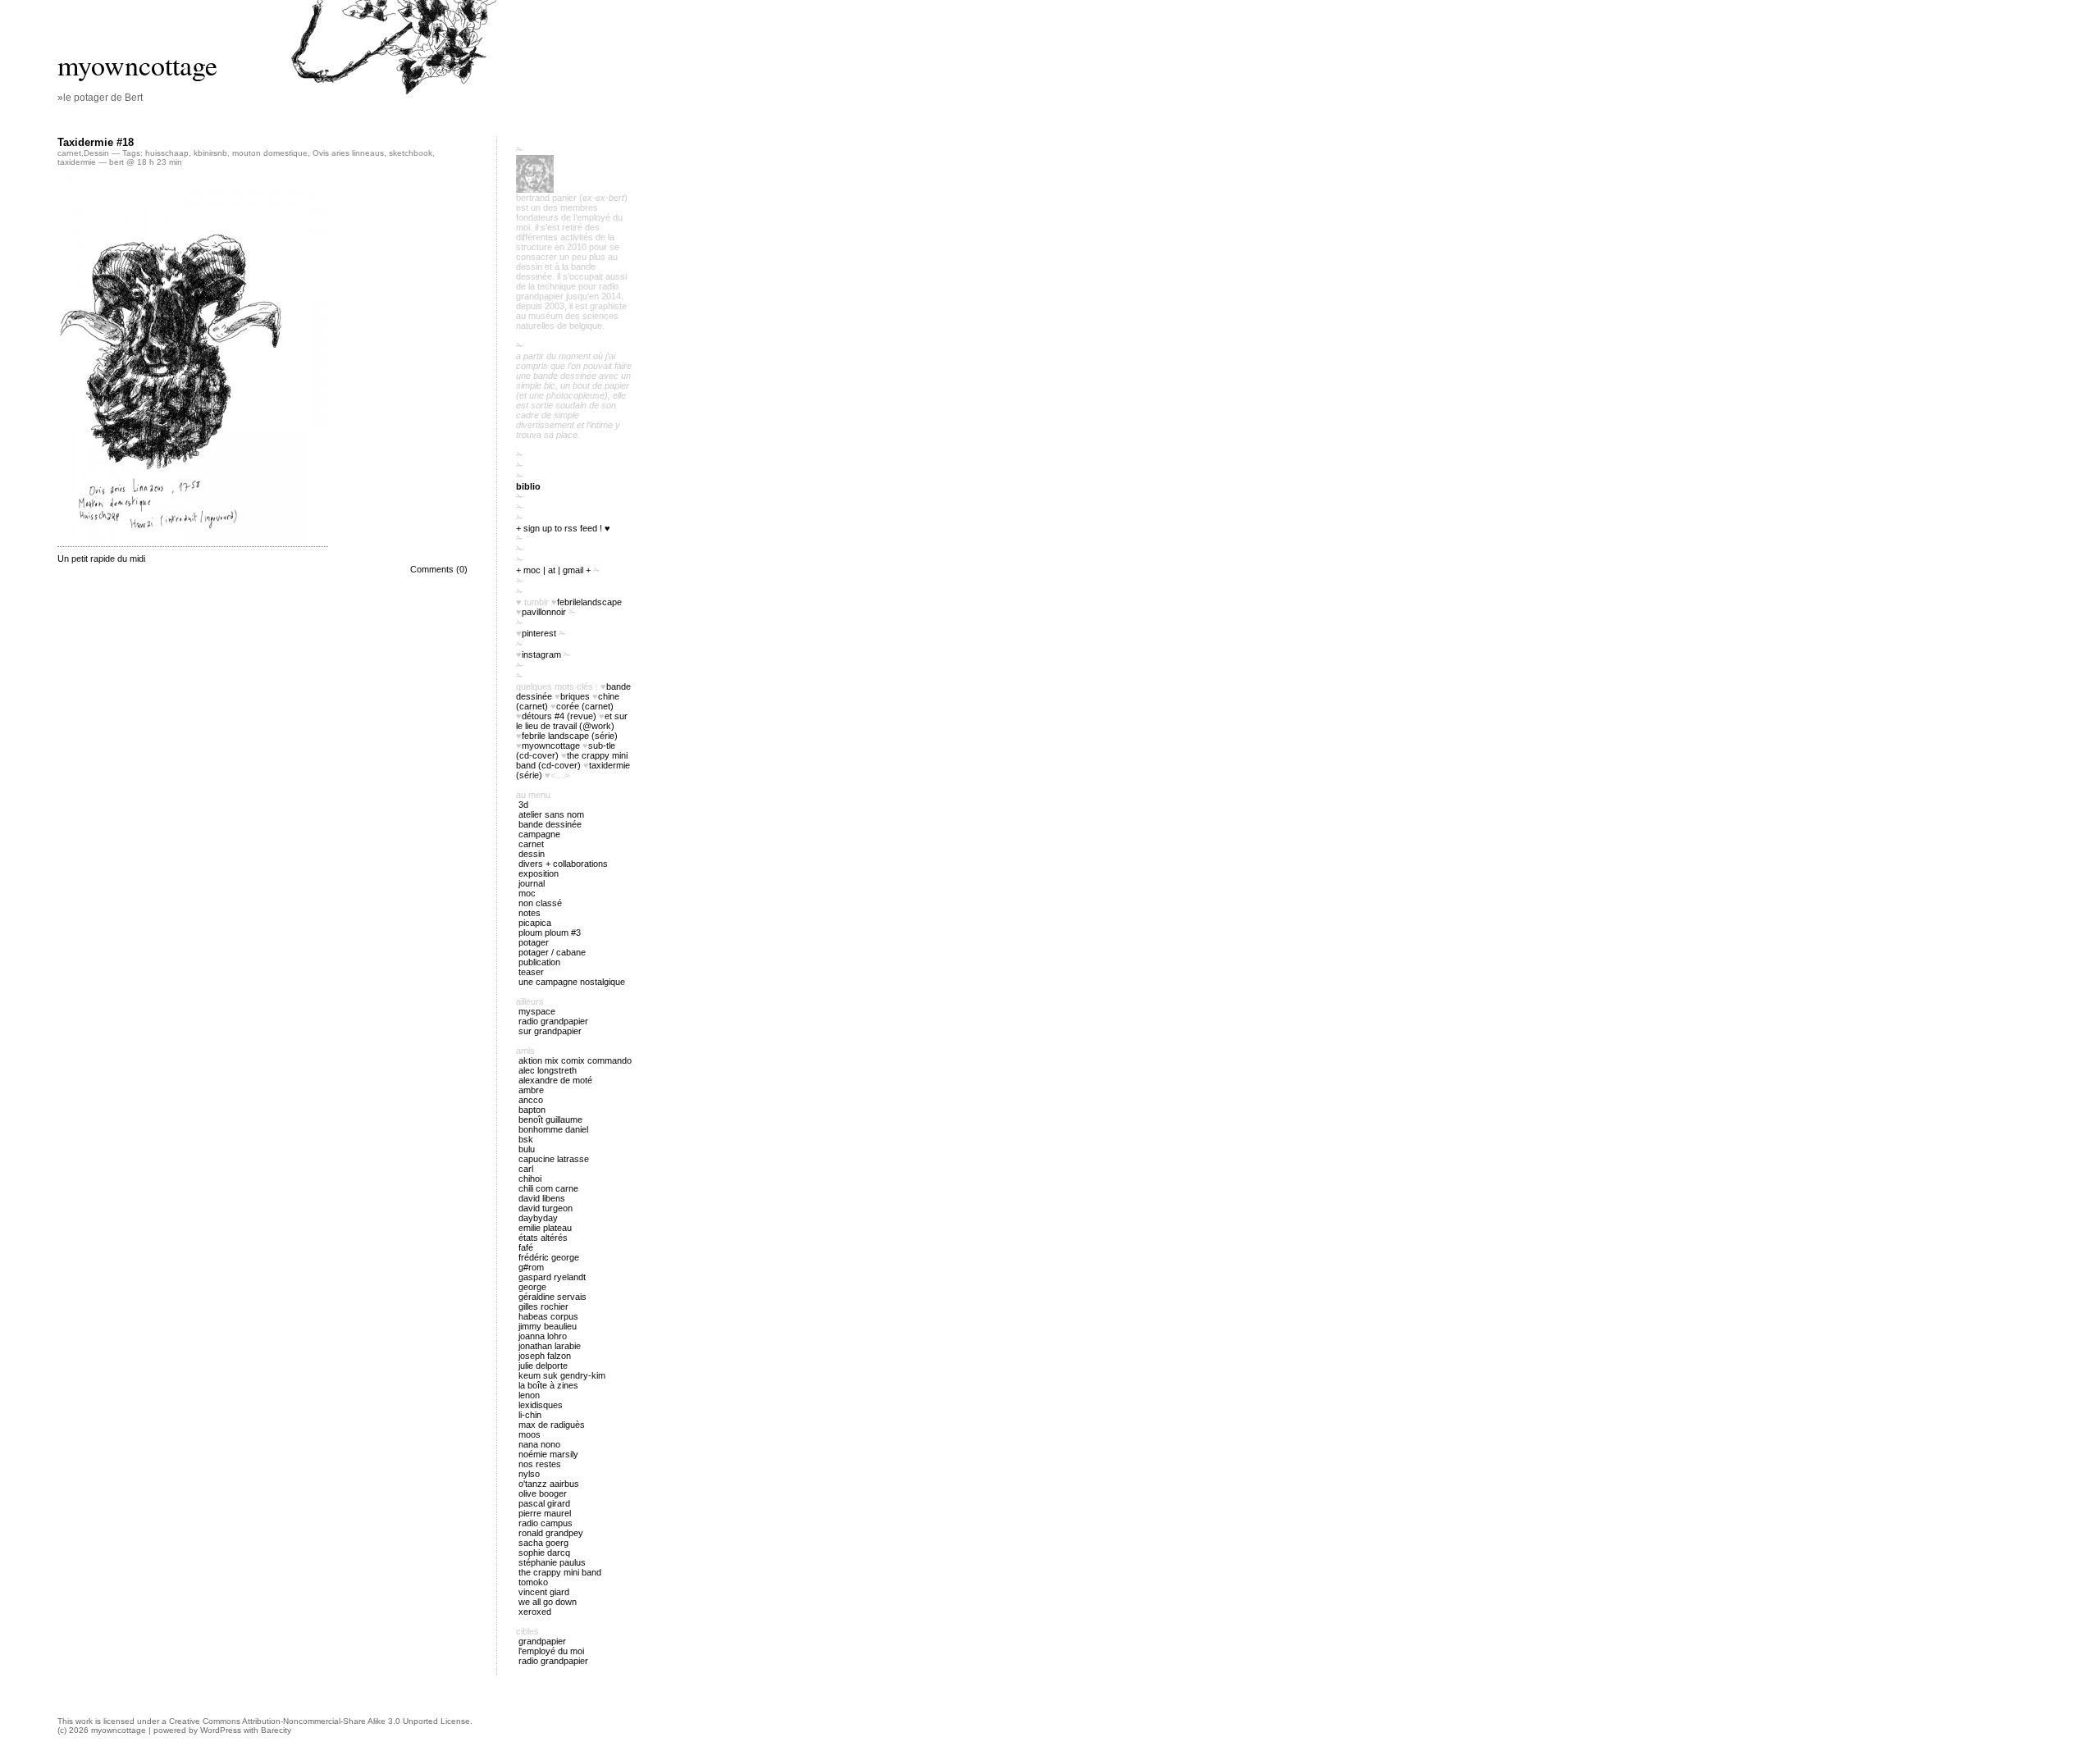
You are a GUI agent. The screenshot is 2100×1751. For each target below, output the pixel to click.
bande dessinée (550, 824)
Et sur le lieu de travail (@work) (572, 721)
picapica (535, 923)
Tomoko (533, 1582)
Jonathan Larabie (550, 1346)
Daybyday (538, 1218)
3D (523, 805)
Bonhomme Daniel (553, 1129)
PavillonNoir (544, 612)
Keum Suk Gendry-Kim (562, 1375)
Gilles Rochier (543, 1306)
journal (532, 883)
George (532, 1287)
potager (534, 942)
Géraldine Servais (552, 1297)
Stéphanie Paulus (552, 1562)
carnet (69, 153)
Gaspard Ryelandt (552, 1277)
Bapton (532, 1110)
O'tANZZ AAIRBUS (549, 1484)
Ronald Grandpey (551, 1533)
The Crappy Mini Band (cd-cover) (572, 760)
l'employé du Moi (551, 1651)
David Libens (542, 1198)
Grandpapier (542, 1641)
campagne (539, 834)
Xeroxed (535, 1612)
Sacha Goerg (543, 1543)
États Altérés (543, 1238)
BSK (526, 1139)
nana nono (539, 1444)
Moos (530, 1434)
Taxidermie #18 (96, 142)
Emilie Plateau (545, 1228)
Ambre (531, 1090)
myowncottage (137, 65)
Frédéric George (549, 1257)
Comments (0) (439, 569)
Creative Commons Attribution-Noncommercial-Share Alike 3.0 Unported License (320, 1721)
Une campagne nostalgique (572, 982)
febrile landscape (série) (570, 736)
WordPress (221, 1730)
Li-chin (530, 1415)
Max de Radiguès (552, 1425)
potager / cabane (552, 952)
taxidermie (77, 162)
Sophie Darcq (544, 1553)
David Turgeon (546, 1208)
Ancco (531, 1100)
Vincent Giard (544, 1592)
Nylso (529, 1474)
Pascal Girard (544, 1503)
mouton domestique (270, 153)
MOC (527, 893)
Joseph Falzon (545, 1356)
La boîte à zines (548, 1385)
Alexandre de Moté (555, 1080)
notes (530, 913)
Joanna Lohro (543, 1336)
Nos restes (540, 1464)
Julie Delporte (543, 1366)
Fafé (526, 1247)
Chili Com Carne (548, 1188)
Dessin (96, 153)
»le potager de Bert (100, 98)
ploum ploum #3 (550, 932)
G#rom (531, 1267)
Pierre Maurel (545, 1513)
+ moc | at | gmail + (553, 570)
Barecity (276, 1730)
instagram (541, 654)
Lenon (529, 1395)
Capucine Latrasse (554, 1159)
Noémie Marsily (548, 1454)
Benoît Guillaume (550, 1119)
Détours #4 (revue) (559, 716)
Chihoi (530, 1179)
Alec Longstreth (548, 1070)
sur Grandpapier (550, 1031)
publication (539, 962)
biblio (528, 486)
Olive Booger (543, 1493)
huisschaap (167, 153)
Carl (526, 1169)
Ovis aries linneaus (348, 153)
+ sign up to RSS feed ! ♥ (563, 528)
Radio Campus (546, 1523)
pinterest (539, 633)
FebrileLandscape (589, 602)
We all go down (548, 1602)
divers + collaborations (563, 864)
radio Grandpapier (553, 1021)
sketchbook (411, 153)
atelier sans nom (551, 814)
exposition (539, 873)
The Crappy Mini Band (560, 1572)
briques (575, 696)
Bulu (527, 1149)
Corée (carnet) (585, 706)
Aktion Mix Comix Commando (575, 1060)
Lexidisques (541, 1405)
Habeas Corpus (548, 1316)
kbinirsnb (210, 153)
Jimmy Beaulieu (548, 1326)
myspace (537, 1011)
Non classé (540, 903)
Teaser (531, 972)
